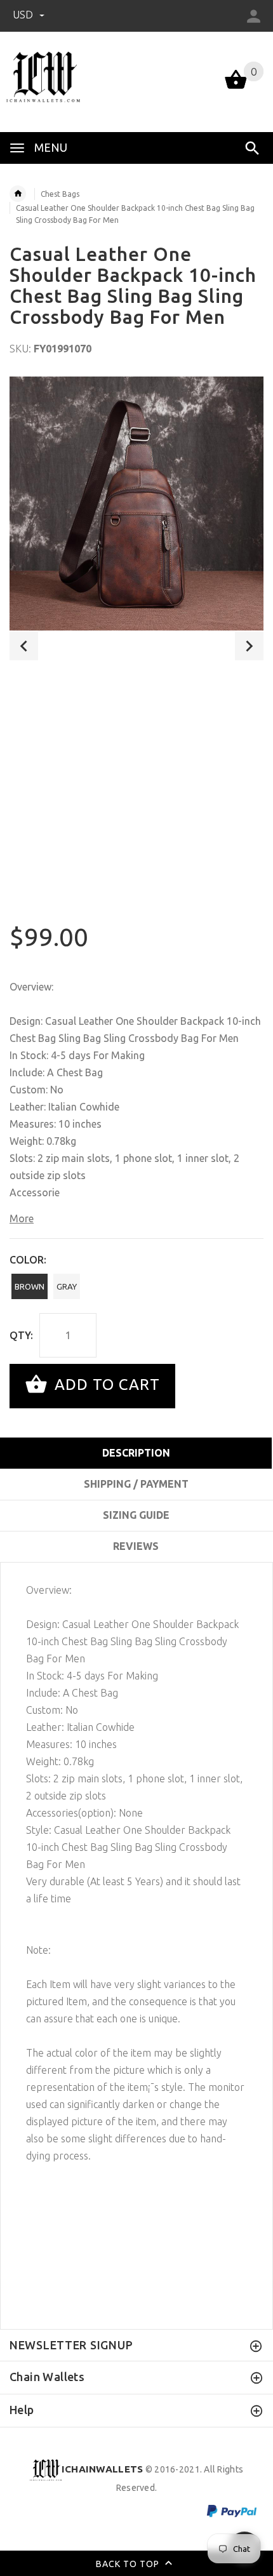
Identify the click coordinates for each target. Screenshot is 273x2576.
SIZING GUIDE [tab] (136, 1515)
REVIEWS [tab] (136, 1546)
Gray (67, 1286)
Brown (30, 1286)
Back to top (129, 2563)
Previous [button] (24, 646)
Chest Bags (60, 194)
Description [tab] (136, 1453)
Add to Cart (105, 1385)
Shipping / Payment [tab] (136, 1484)
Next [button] (249, 646)
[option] (136, 504)
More (22, 1218)
